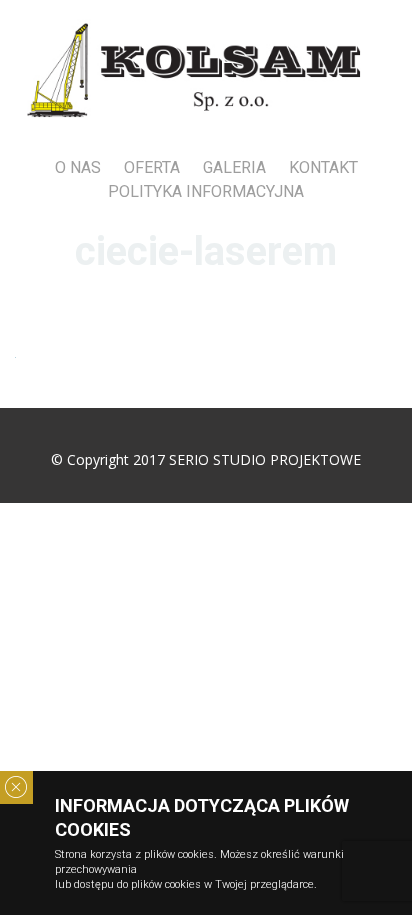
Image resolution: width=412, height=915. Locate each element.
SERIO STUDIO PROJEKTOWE (265, 459)
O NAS (78, 167)
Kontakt (323, 167)
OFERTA (152, 167)
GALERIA (234, 167)
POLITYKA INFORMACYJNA (206, 191)
